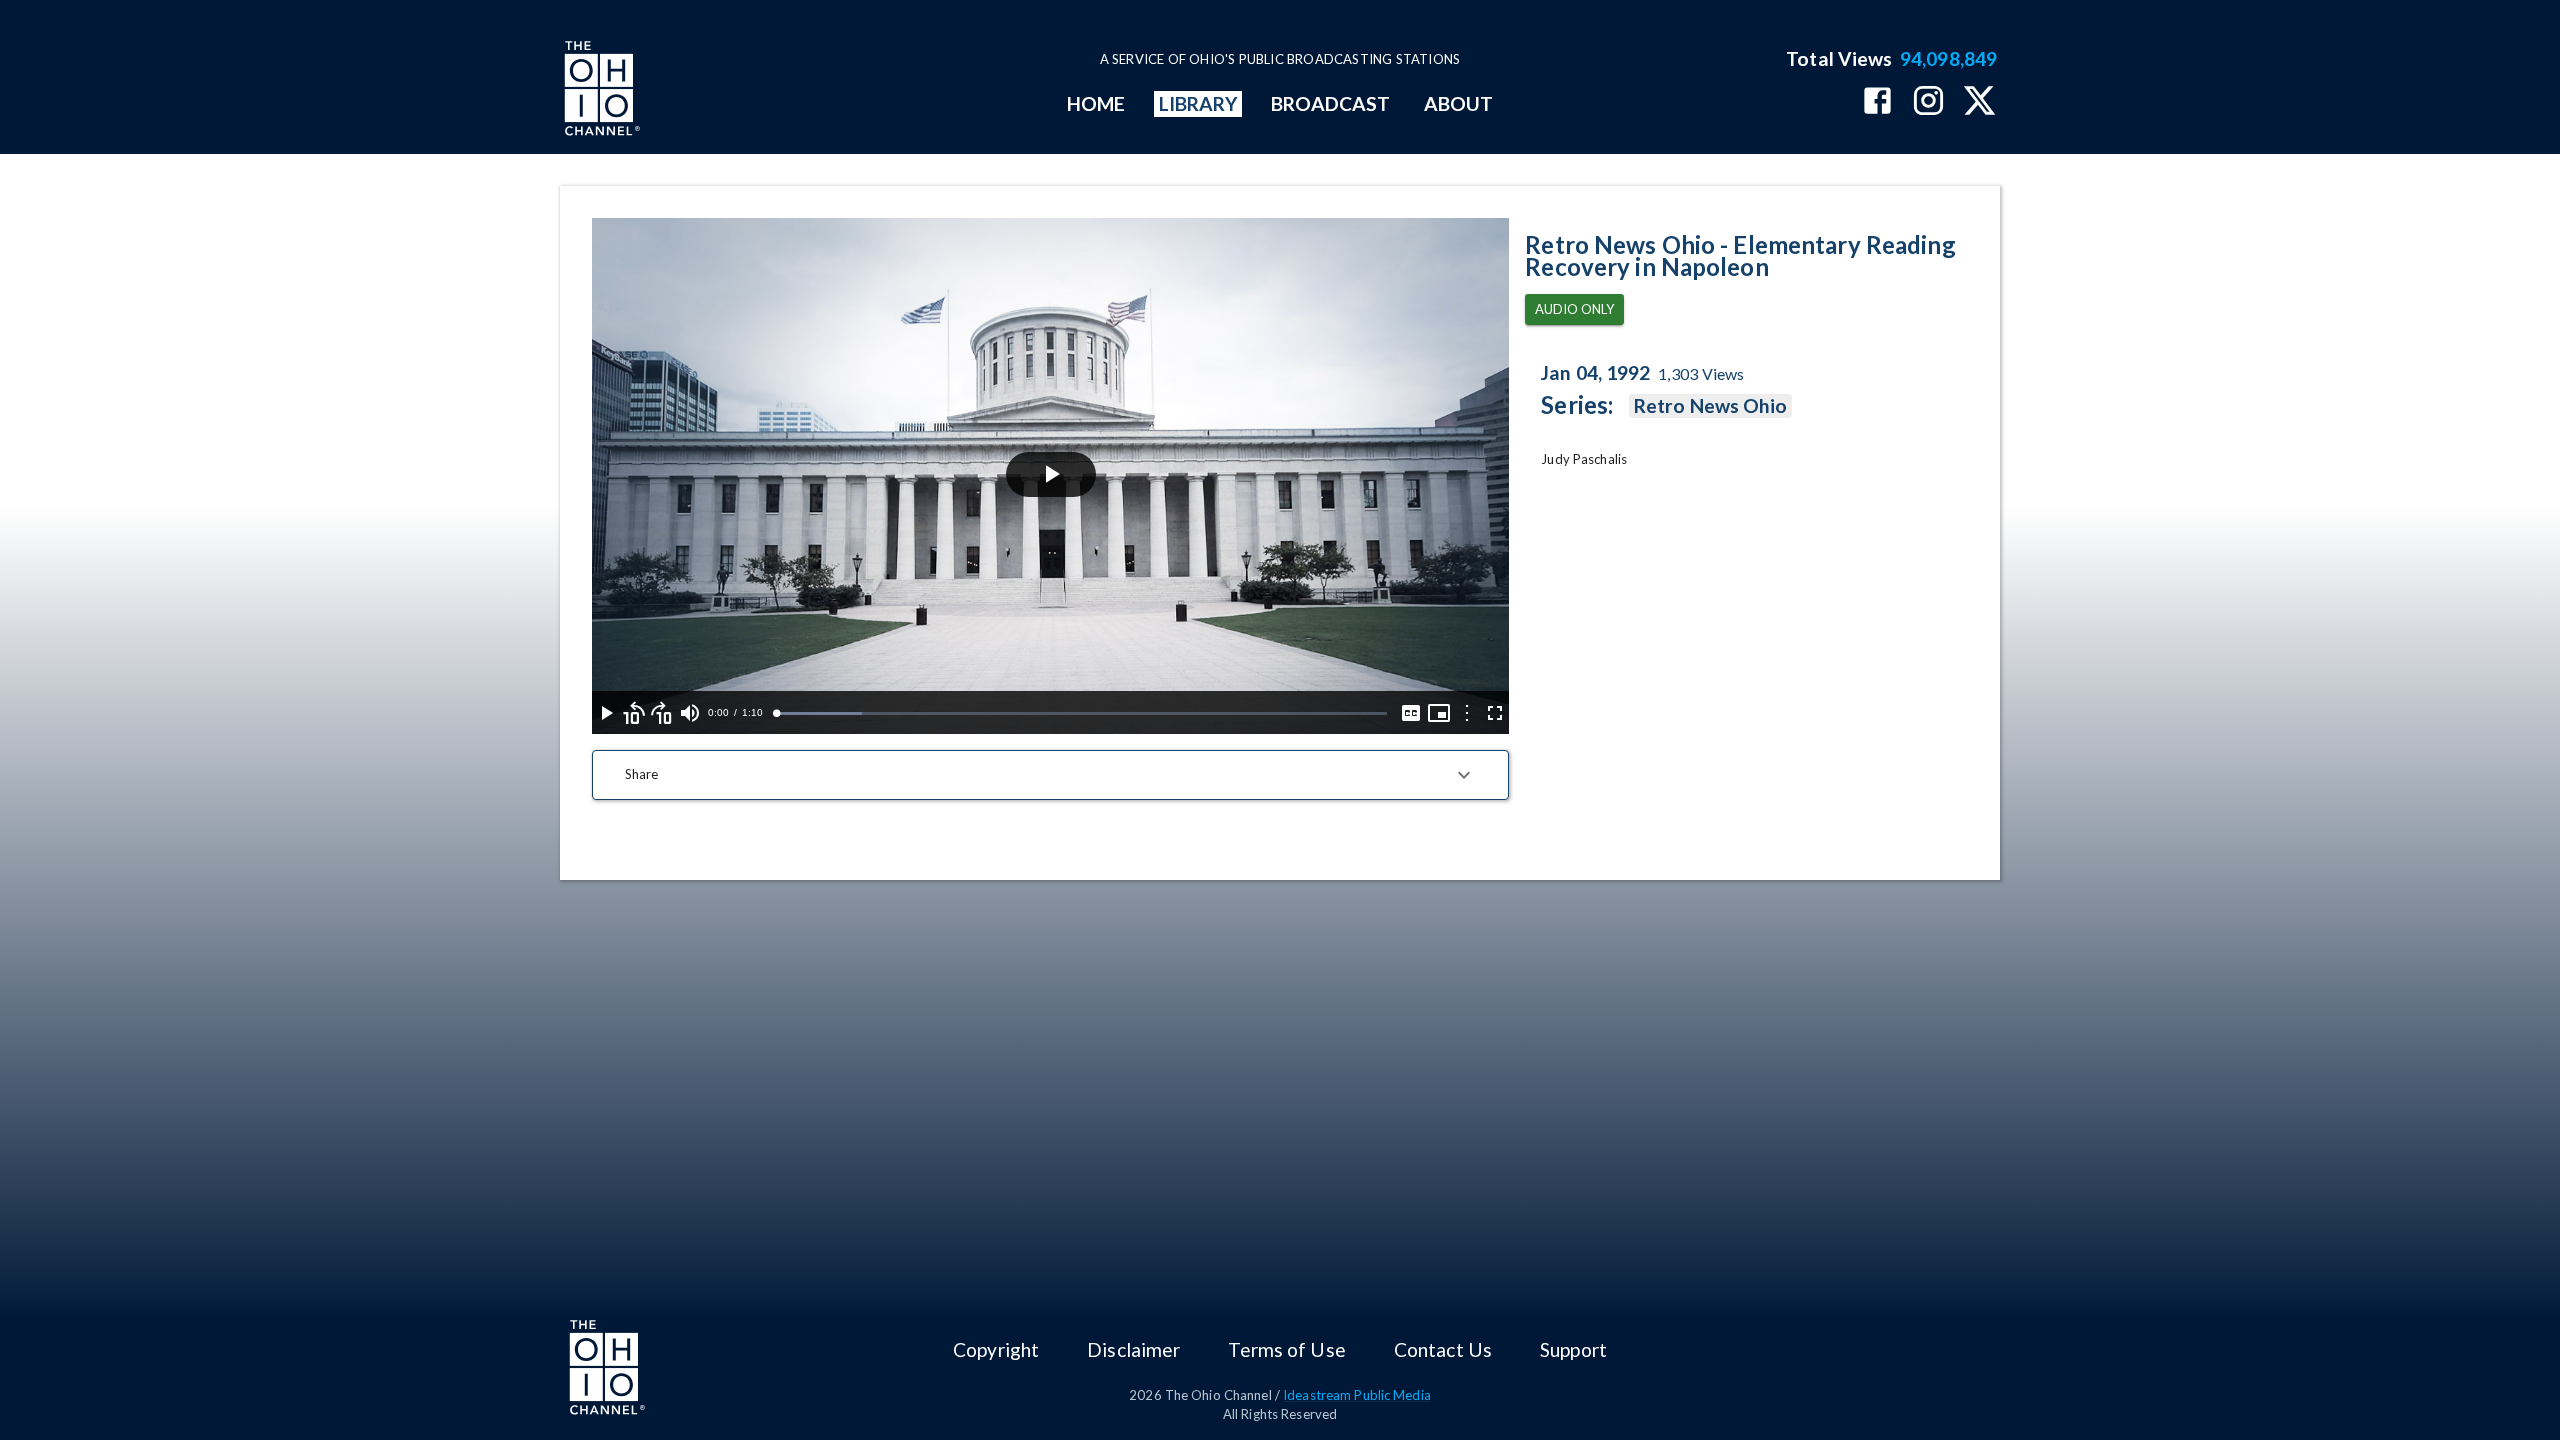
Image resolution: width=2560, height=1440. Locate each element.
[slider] (1081, 713)
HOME (1096, 103)
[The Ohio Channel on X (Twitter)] (1979, 102)
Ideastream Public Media (1357, 1395)
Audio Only (1574, 309)
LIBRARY (1198, 103)
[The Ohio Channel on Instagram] (1928, 102)
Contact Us (1443, 1349)
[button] (1050, 775)
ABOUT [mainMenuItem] (1458, 103)
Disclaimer (1133, 1349)
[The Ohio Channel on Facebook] (1877, 102)
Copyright (996, 1349)
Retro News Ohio (1710, 405)
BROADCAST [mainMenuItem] (1331, 103)
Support (1573, 1349)
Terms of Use (1286, 1349)
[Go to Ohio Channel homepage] (600, 91)
